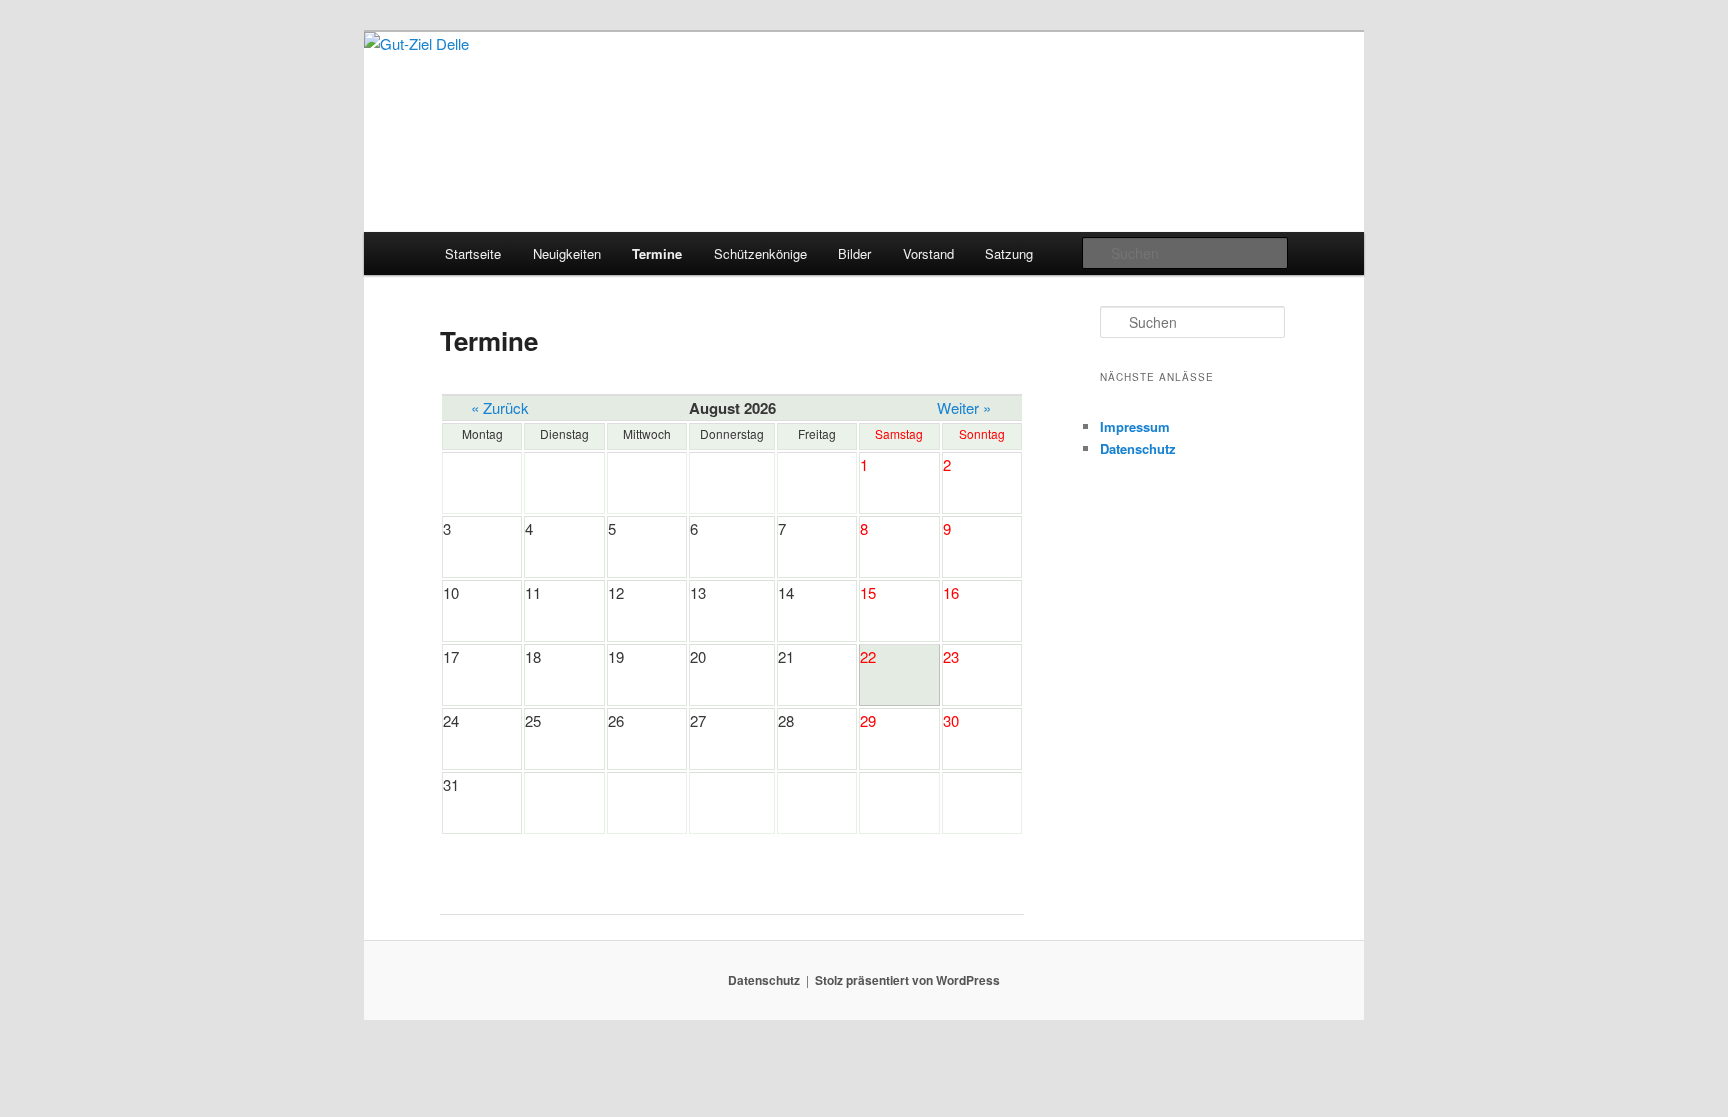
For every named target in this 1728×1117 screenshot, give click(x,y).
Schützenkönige (760, 253)
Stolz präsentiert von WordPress (907, 980)
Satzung (1009, 253)
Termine (657, 253)
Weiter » (964, 407)
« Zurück (500, 407)
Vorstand (928, 253)
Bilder (854, 253)
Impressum (1135, 426)
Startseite (473, 253)
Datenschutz (1138, 448)
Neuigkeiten (567, 253)
